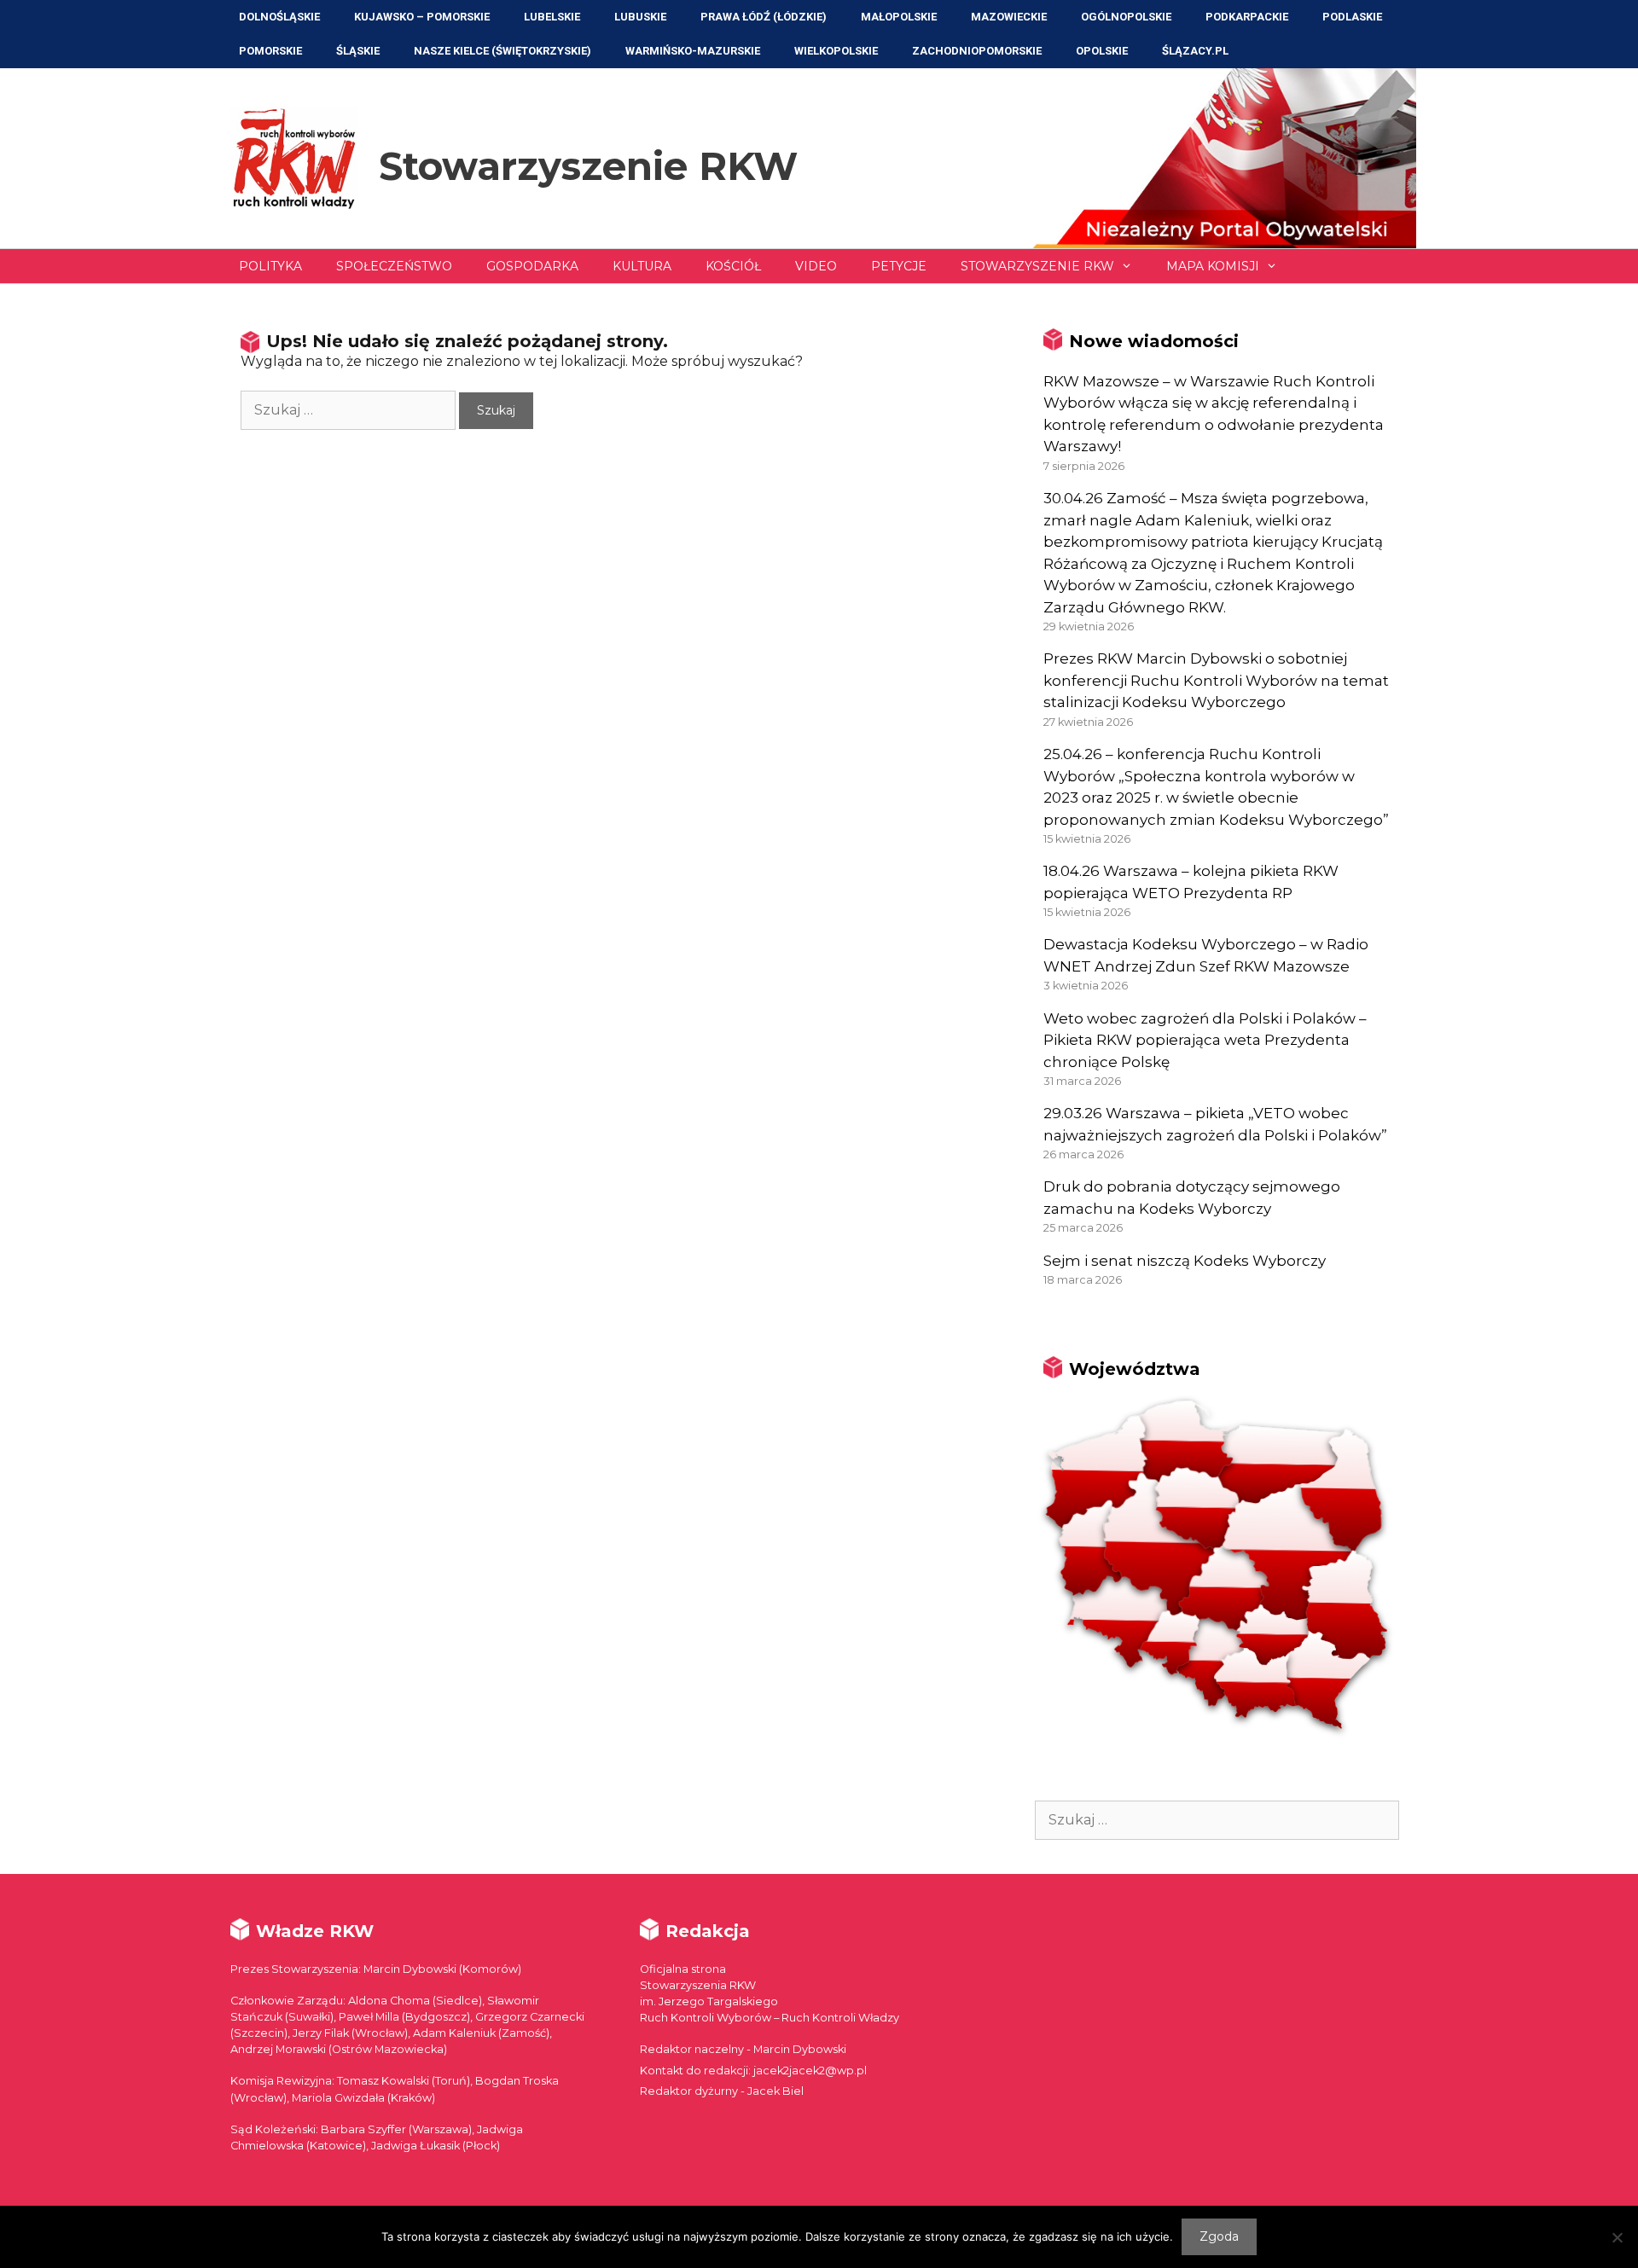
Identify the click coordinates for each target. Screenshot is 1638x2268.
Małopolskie (899, 17)
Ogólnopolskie (1126, 17)
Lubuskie (640, 17)
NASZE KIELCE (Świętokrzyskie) (502, 51)
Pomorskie (270, 51)
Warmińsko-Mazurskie (693, 51)
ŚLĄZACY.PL (1195, 51)
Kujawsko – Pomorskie (422, 17)
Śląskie (358, 51)
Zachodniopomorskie (977, 51)
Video (816, 266)
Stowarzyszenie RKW (588, 166)
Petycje (899, 266)
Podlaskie (1352, 17)
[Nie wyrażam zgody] (1617, 2237)
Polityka (270, 266)
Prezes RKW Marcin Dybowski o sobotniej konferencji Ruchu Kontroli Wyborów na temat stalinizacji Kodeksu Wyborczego (1216, 680)
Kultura (642, 266)
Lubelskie (552, 17)
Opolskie (1102, 51)
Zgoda (1219, 2236)
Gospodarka (532, 266)
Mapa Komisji (1213, 266)
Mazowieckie (1009, 17)
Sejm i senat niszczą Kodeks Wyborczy (1185, 1261)
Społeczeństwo (394, 266)
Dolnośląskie (279, 17)
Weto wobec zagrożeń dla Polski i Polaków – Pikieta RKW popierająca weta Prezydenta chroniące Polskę (1205, 1040)
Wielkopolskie (836, 51)
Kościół (733, 266)
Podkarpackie (1247, 17)
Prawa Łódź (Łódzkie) (764, 17)
